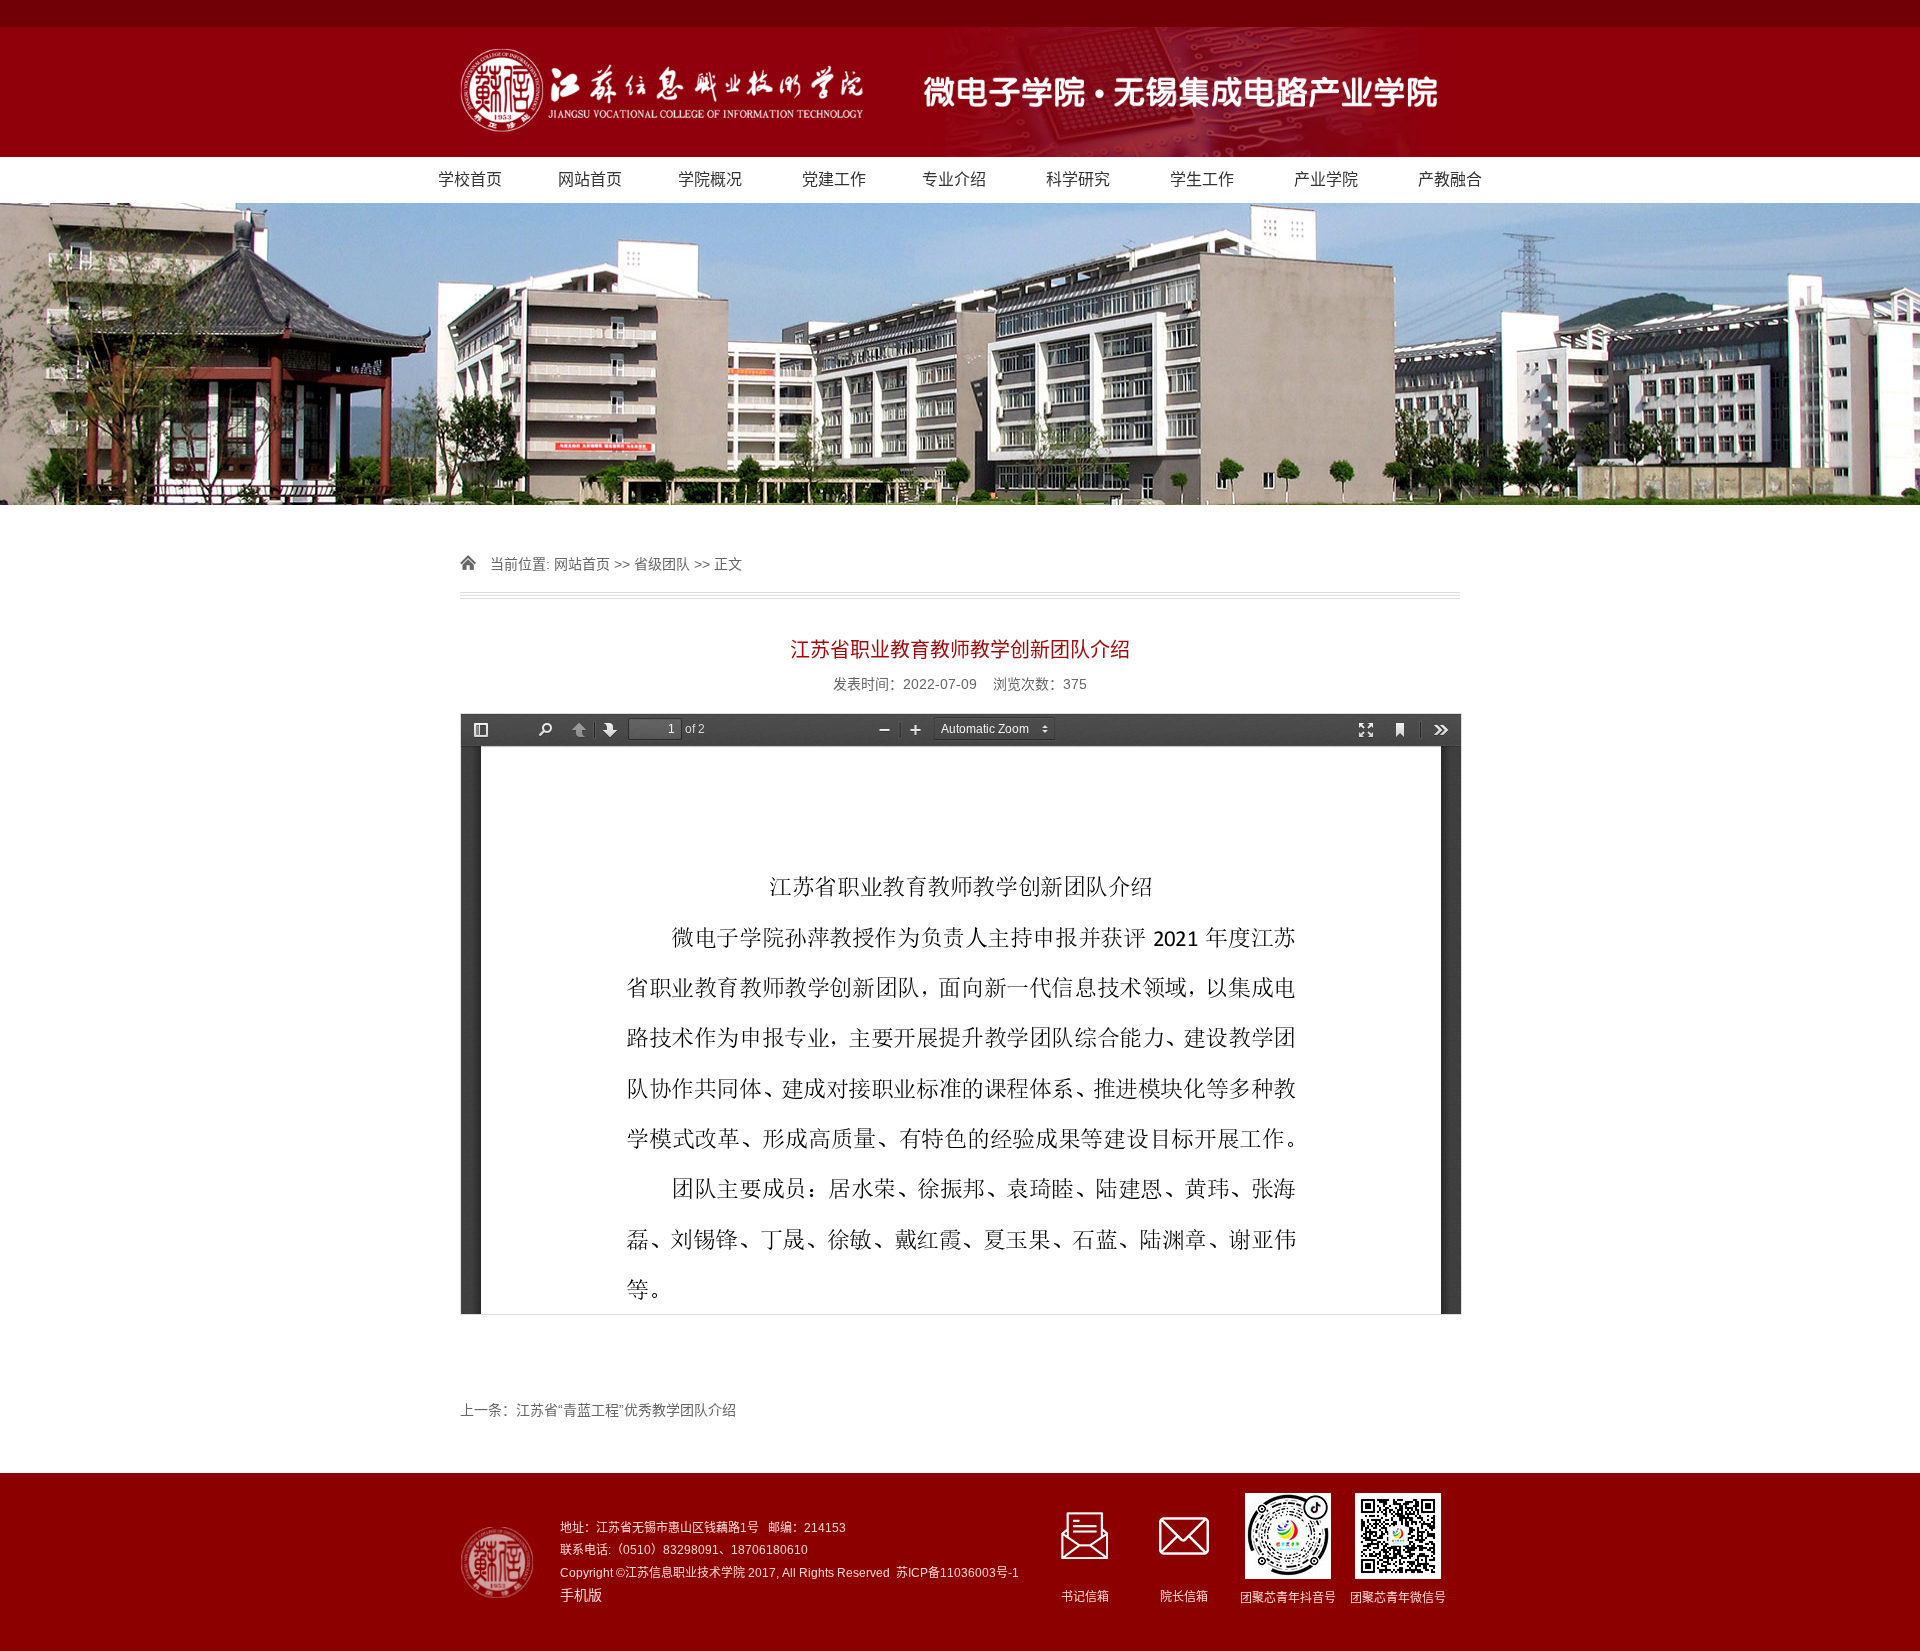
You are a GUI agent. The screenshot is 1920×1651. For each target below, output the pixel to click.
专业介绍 (954, 179)
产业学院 (1326, 179)
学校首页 (470, 179)
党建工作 (834, 179)
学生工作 (1202, 179)
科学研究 (1078, 179)
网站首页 (590, 179)
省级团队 (662, 564)
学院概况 (710, 179)
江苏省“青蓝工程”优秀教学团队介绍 (626, 1410)
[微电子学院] (960, 92)
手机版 (581, 1595)
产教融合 (1450, 179)
